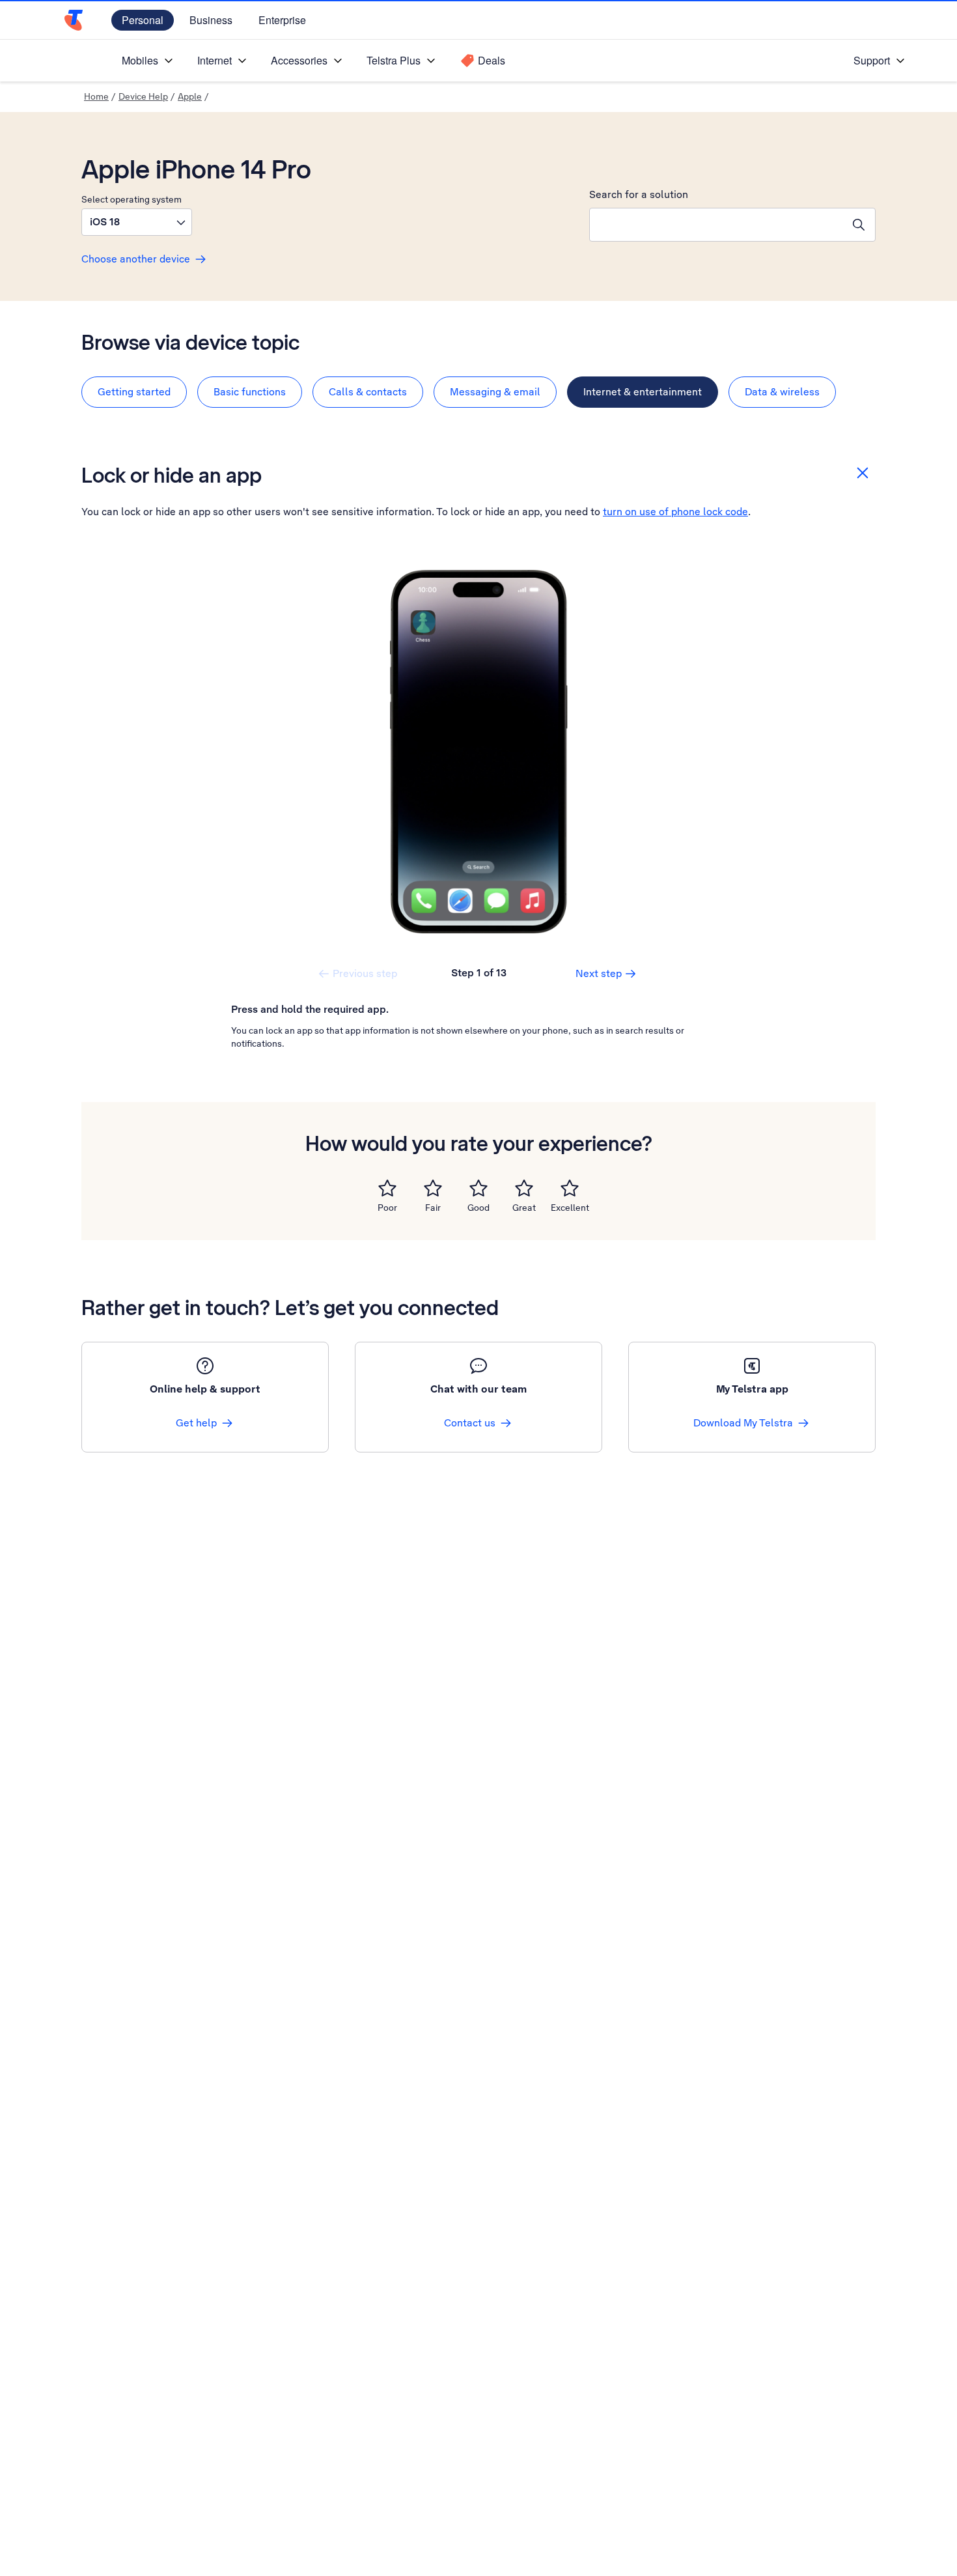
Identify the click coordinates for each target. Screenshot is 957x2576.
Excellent (570, 1208)
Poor (387, 1208)
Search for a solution (639, 194)
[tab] (134, 392)
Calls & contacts (368, 392)
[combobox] (716, 225)
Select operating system (132, 199)
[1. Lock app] (478, 752)
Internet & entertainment (643, 392)
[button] (137, 222)
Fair (433, 1208)
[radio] (387, 1188)
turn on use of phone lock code (675, 512)
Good (478, 1208)
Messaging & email (495, 392)
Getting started (134, 392)
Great (524, 1208)
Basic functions (250, 392)
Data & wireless (782, 392)
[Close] (863, 473)
